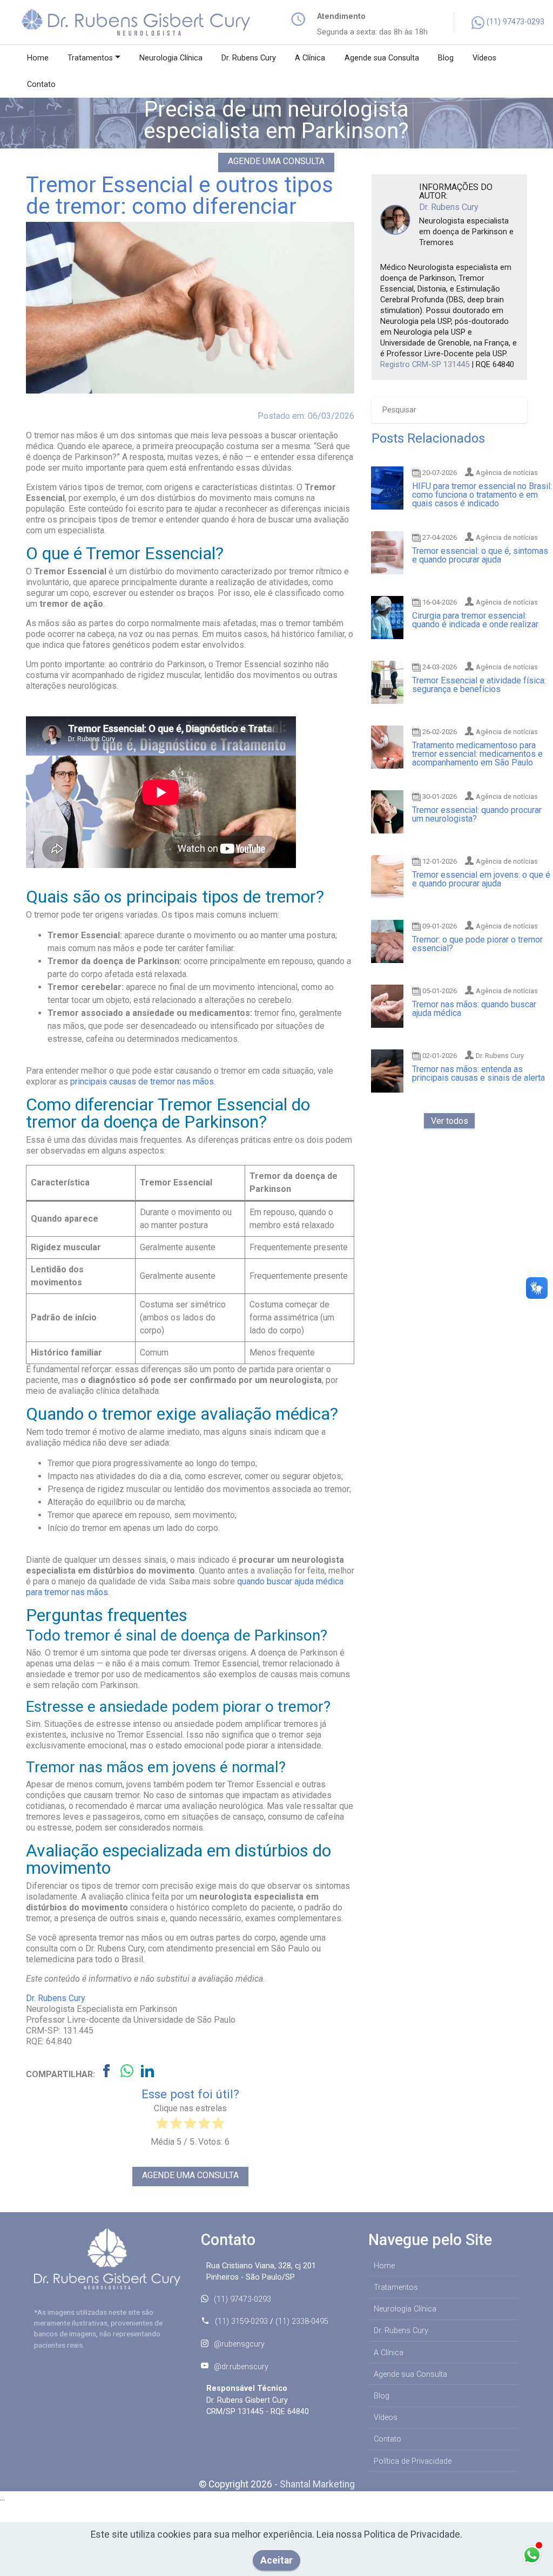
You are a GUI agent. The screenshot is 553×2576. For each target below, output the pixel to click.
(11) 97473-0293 (242, 2299)
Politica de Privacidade (412, 2534)
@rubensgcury (239, 2344)
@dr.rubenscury (241, 2367)
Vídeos (484, 58)
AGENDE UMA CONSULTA (276, 161)
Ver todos (450, 1120)
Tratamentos (90, 58)
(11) (495, 22)
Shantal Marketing (317, 2484)
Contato (41, 84)
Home (38, 58)
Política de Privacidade (413, 2461)
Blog (446, 58)
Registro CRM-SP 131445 (425, 364)
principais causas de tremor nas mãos (142, 1082)
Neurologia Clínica (171, 58)
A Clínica (310, 58)
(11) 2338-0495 (302, 2321)
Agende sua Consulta (382, 58)
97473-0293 (524, 22)
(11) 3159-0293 (241, 2321)
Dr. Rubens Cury (249, 58)
